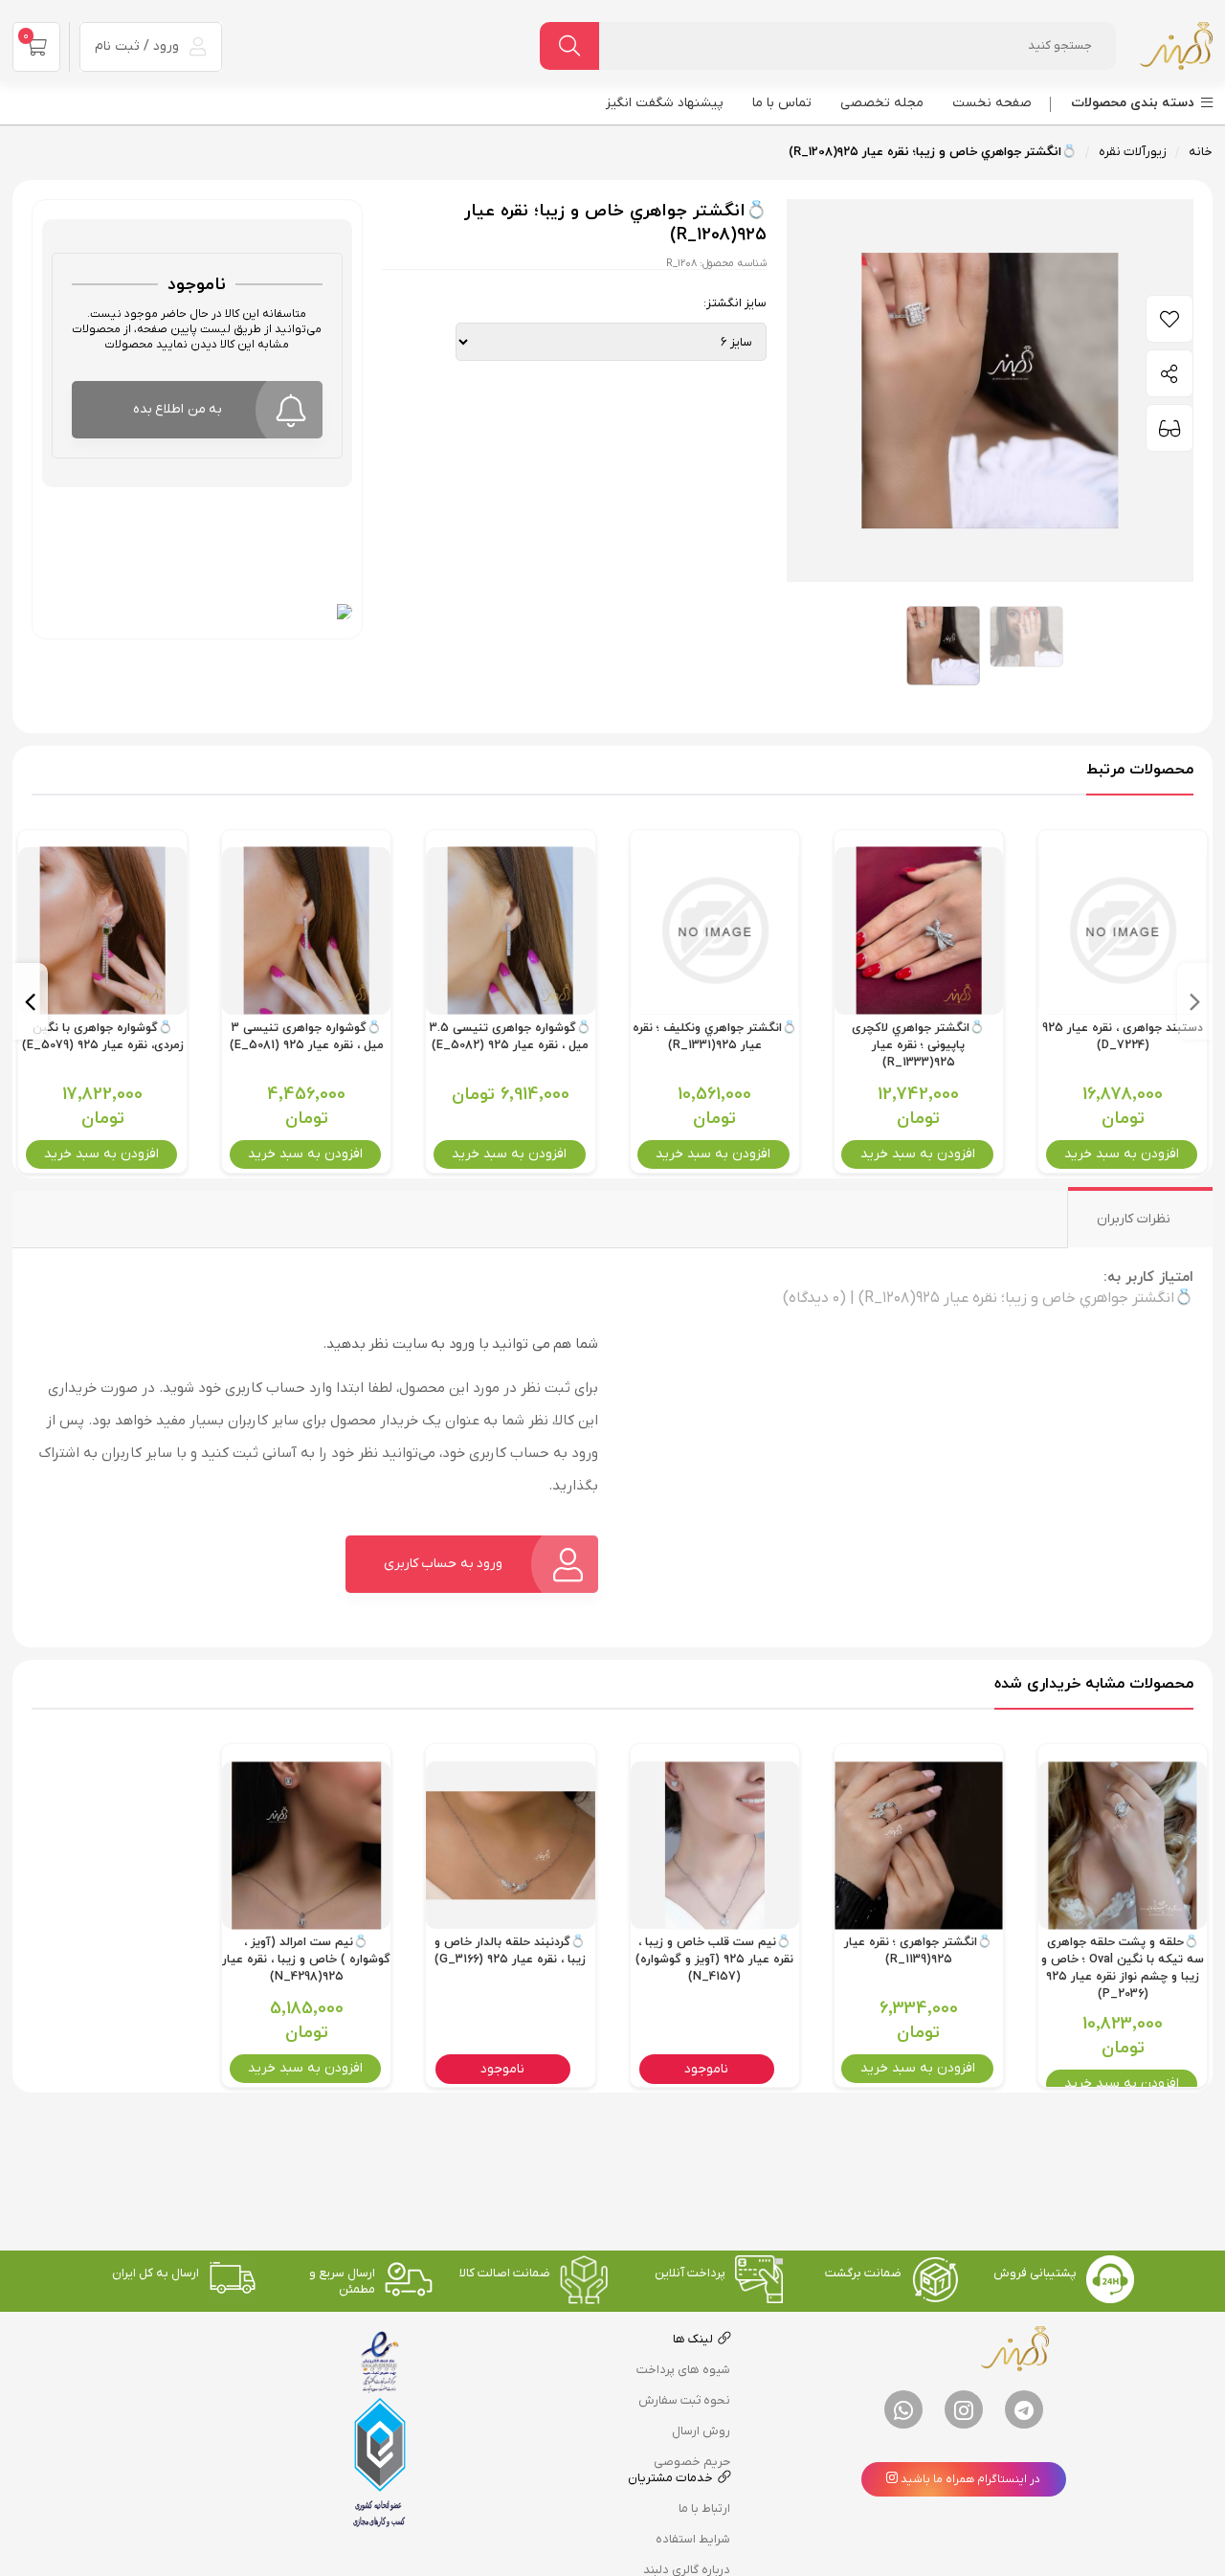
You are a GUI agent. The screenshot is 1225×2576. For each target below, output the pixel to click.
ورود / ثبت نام (139, 46)
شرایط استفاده (693, 2539)
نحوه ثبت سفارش (684, 2400)
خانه (1201, 152)
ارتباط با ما (704, 2509)
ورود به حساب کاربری (444, 1564)
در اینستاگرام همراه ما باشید (969, 2479)
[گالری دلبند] (1176, 45)
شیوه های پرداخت (683, 2370)
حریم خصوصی (692, 2462)
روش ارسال (701, 2431)
